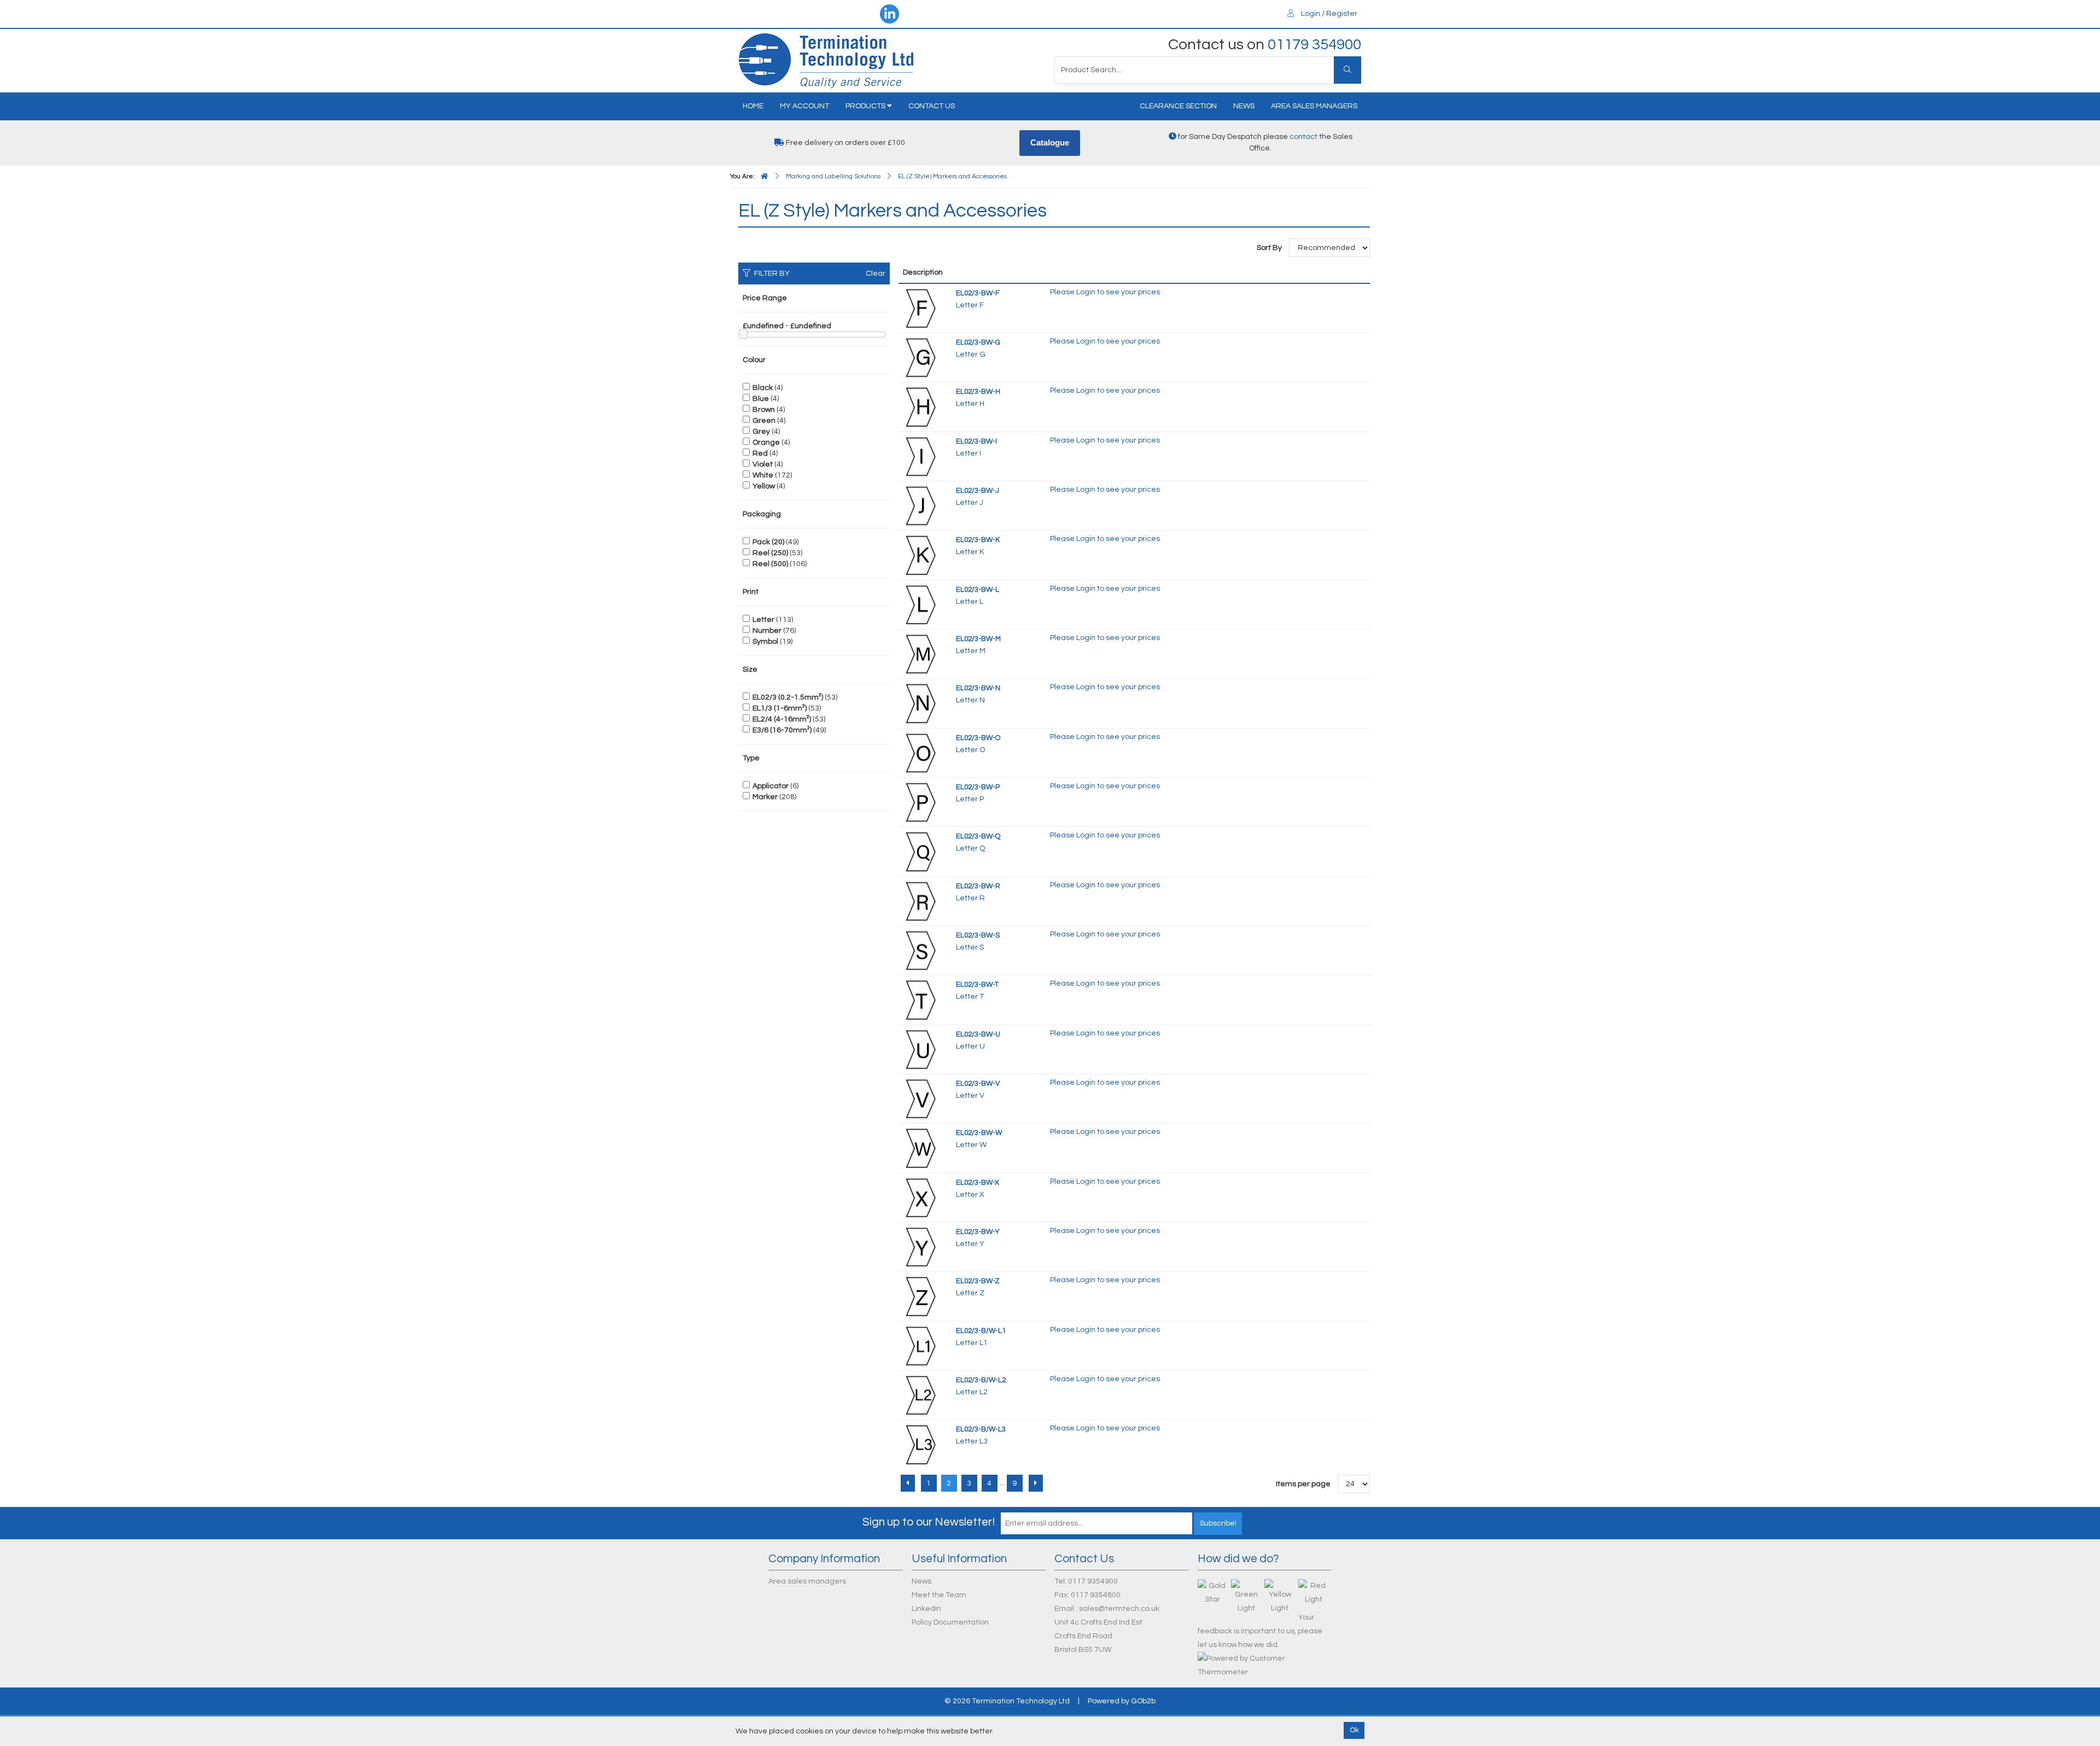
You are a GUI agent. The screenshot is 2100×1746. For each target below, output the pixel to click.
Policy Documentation (950, 1622)
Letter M (971, 651)
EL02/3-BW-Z (978, 1281)
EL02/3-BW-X (978, 1183)
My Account (804, 106)
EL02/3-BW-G (978, 342)
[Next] (1036, 1483)
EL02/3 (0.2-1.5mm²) (788, 697)
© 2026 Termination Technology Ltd (1007, 1701)
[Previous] (908, 1483)
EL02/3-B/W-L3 (981, 1429)
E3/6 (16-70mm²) (782, 730)
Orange (766, 443)
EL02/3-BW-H (978, 392)
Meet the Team (939, 1595)
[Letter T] (920, 1000)
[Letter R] (920, 901)
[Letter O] (920, 753)
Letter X (970, 1195)
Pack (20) (768, 542)
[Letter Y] (920, 1247)
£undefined (763, 326)
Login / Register (1328, 14)
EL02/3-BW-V (978, 1084)
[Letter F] (920, 308)
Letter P (970, 799)
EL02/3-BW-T (977, 985)
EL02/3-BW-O (978, 738)
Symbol (765, 642)
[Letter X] (920, 1197)
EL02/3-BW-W (979, 1133)
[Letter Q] (920, 851)
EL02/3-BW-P (978, 787)
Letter (763, 620)
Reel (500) (770, 564)
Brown (764, 410)
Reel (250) (770, 553)
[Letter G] (920, 357)
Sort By (1270, 248)
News (1244, 106)
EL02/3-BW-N (978, 688)
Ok (1354, 1730)
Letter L (970, 602)
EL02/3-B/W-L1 (981, 1331)
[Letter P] (920, 802)
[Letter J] (920, 505)
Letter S (970, 947)
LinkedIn (926, 1609)
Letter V (970, 1096)
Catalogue (1050, 142)
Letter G (971, 354)
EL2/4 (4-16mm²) (782, 719)
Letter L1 (972, 1343)
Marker (765, 797)
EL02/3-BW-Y (978, 1232)
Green (764, 421)
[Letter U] (920, 1049)
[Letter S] (920, 950)
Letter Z (970, 1293)
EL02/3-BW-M (978, 639)
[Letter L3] (920, 1445)
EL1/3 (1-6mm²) (780, 708)
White (763, 475)
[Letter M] (920, 654)
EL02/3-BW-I (976, 441)
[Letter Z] (920, 1296)
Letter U (970, 1046)
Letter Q (970, 848)
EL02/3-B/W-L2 (981, 1380)
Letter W (971, 1145)
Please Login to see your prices (1105, 292)
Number (767, 631)
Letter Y (970, 1244)
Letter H (970, 404)
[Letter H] (920, 406)
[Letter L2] (920, 1395)
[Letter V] (920, 1098)
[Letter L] (920, 604)
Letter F (970, 305)
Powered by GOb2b (1122, 1701)
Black (763, 388)
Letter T (970, 997)
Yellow (764, 486)
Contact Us (932, 106)
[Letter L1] (920, 1346)
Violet (763, 464)
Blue (761, 399)
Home (753, 106)
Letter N (970, 700)
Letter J (970, 503)
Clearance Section (1178, 106)
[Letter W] (920, 1148)
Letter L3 (972, 1441)
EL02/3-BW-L (978, 590)
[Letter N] (920, 703)
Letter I (969, 453)
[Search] (1347, 70)
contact (1303, 137)
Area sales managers (1314, 106)
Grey (761, 432)
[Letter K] (920, 555)
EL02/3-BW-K (978, 540)
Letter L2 (972, 1392)
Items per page (1303, 1484)
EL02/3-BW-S (978, 935)
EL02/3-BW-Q (978, 836)
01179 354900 (1314, 45)
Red (760, 453)
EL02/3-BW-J (978, 491)
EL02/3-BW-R (978, 886)
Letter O (970, 750)
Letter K (970, 552)
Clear (876, 273)
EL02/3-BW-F (978, 293)
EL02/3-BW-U (978, 1034)
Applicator (771, 786)
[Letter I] (920, 456)
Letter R (970, 898)
